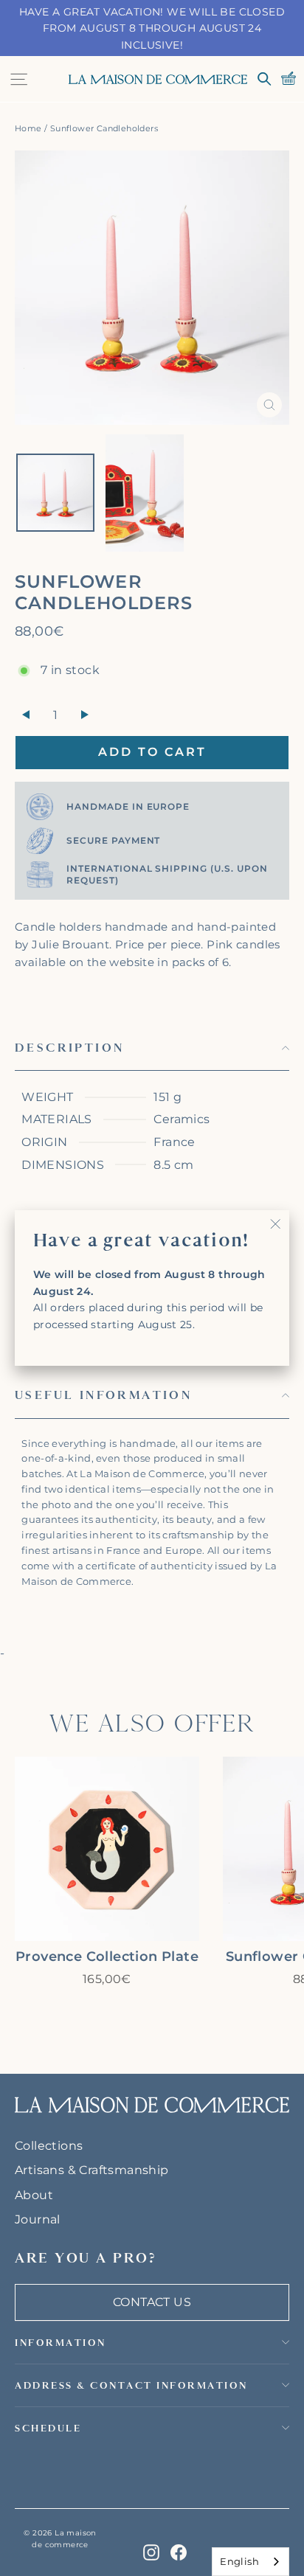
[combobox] (251, 2562)
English (239, 2561)
